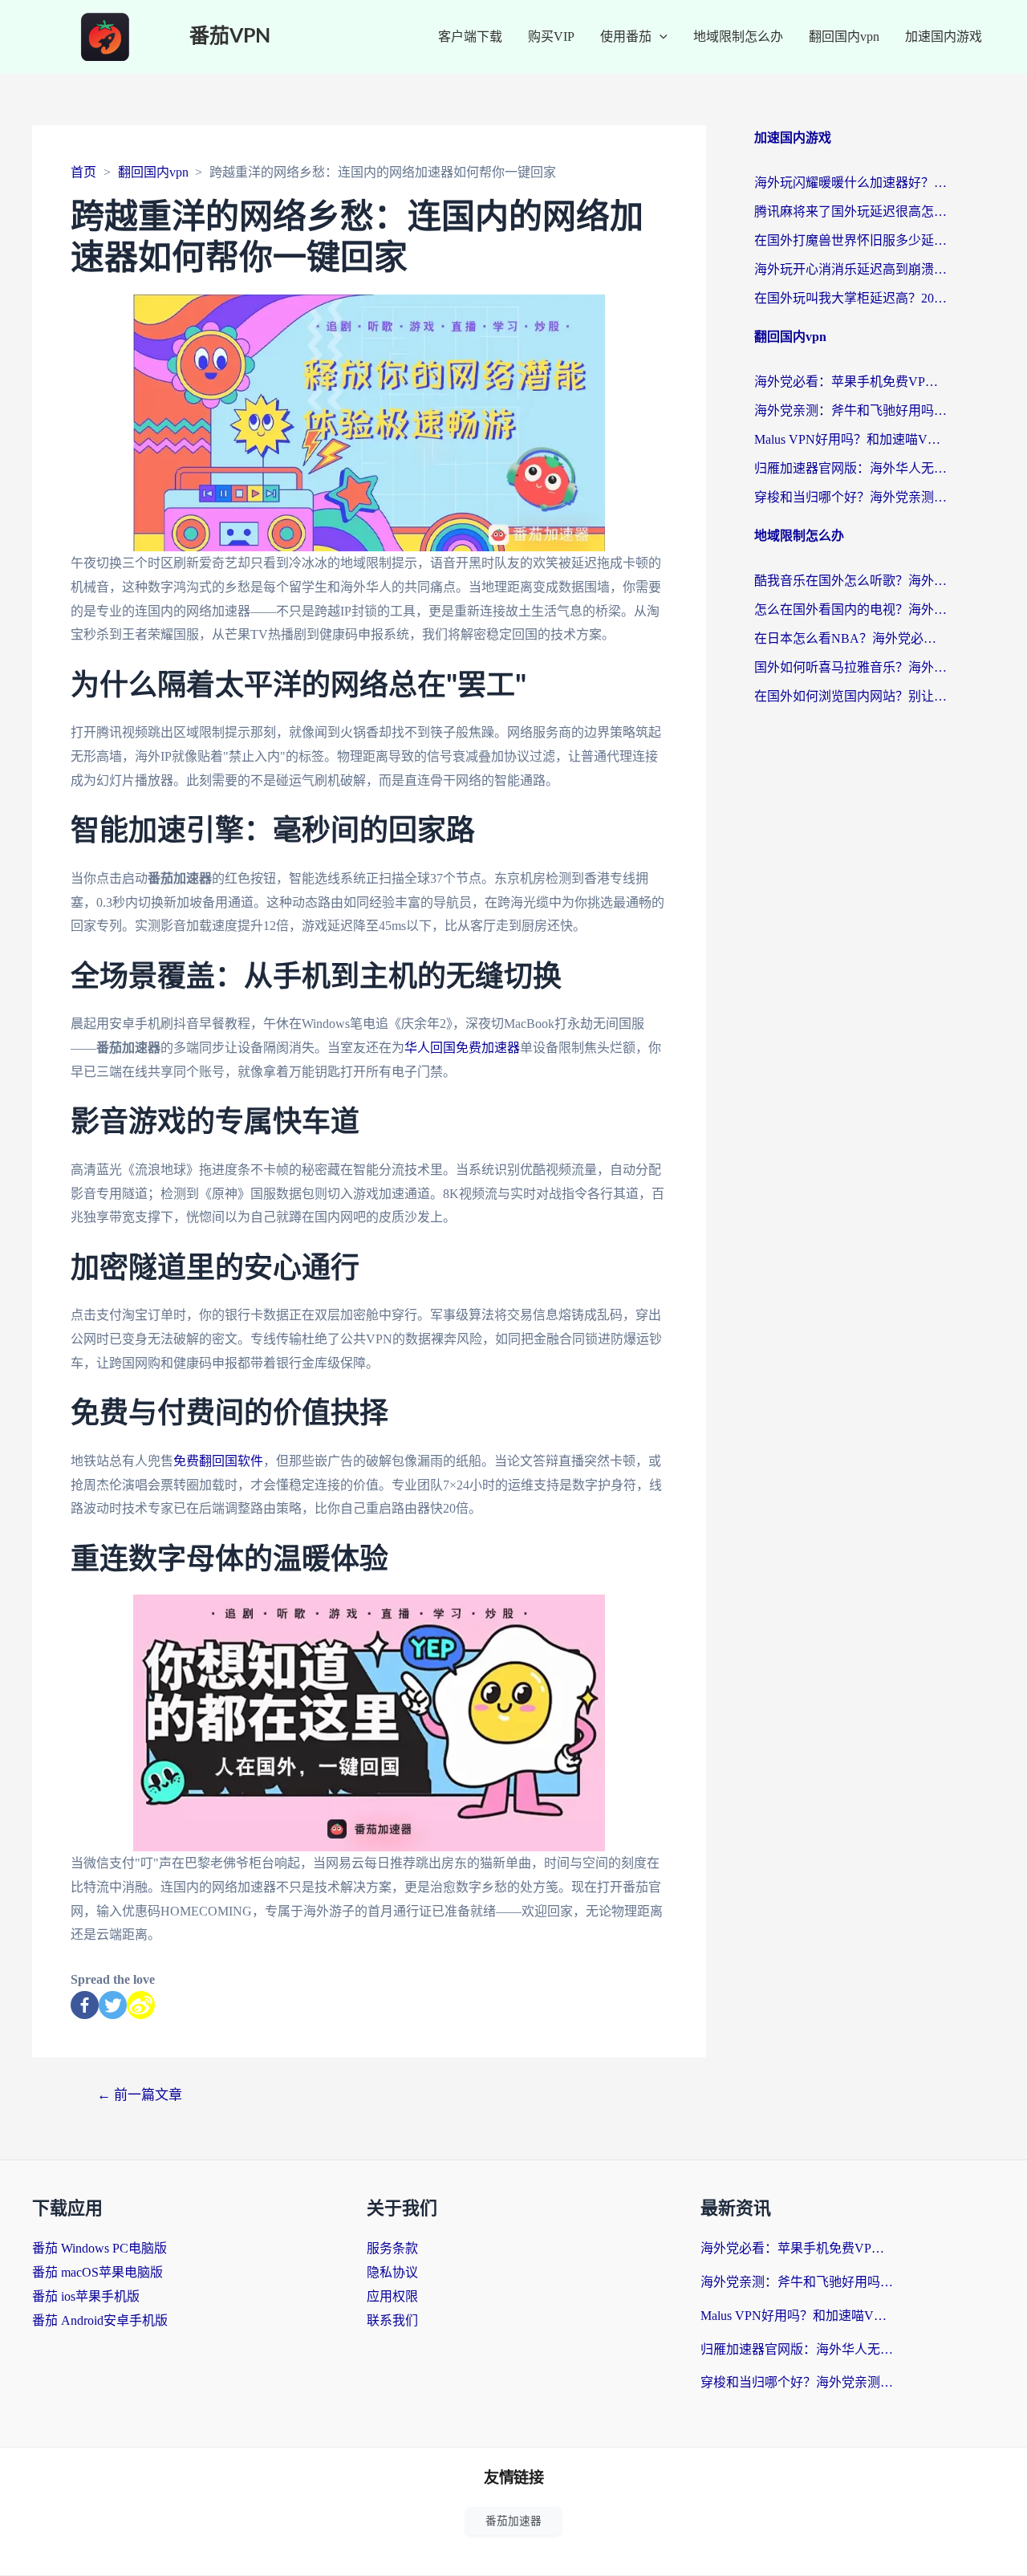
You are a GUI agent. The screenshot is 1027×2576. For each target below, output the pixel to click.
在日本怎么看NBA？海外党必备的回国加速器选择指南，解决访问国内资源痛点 (850, 638)
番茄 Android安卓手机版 (100, 2320)
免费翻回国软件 (218, 1461)
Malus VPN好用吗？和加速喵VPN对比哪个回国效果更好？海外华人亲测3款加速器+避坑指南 (850, 439)
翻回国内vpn (844, 37)
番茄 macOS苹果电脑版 (97, 2272)
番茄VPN (230, 37)
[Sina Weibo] (141, 2005)
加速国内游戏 (944, 37)
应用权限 (392, 2296)
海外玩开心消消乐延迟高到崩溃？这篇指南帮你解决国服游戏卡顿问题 (850, 269)
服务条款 (392, 2248)
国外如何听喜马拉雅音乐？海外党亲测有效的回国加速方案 (850, 667)
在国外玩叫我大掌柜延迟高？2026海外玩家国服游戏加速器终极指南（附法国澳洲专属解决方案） (850, 298)
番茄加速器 (513, 2521)
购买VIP (551, 37)
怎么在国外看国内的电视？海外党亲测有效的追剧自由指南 (850, 609)
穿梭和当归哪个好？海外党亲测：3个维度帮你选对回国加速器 (850, 497)
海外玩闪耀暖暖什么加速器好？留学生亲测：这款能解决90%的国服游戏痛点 (850, 183)
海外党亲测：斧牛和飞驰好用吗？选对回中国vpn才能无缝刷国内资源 (850, 410)
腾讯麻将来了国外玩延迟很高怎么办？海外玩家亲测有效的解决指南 (850, 211)
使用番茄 (626, 37)
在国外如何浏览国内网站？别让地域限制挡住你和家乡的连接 (850, 696)
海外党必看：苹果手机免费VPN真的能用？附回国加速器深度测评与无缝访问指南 (850, 382)
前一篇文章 (140, 2095)
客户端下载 (470, 37)
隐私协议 (392, 2272)
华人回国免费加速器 (462, 1048)
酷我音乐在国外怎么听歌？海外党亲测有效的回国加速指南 (850, 581)
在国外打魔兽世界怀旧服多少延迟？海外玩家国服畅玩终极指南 (850, 240)
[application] (660, 37)
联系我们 (392, 2320)
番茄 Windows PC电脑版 (99, 2248)
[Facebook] (85, 2005)
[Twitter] (113, 2005)
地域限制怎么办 (738, 37)
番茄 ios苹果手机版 (86, 2296)
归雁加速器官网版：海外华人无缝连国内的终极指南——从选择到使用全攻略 (850, 468)
